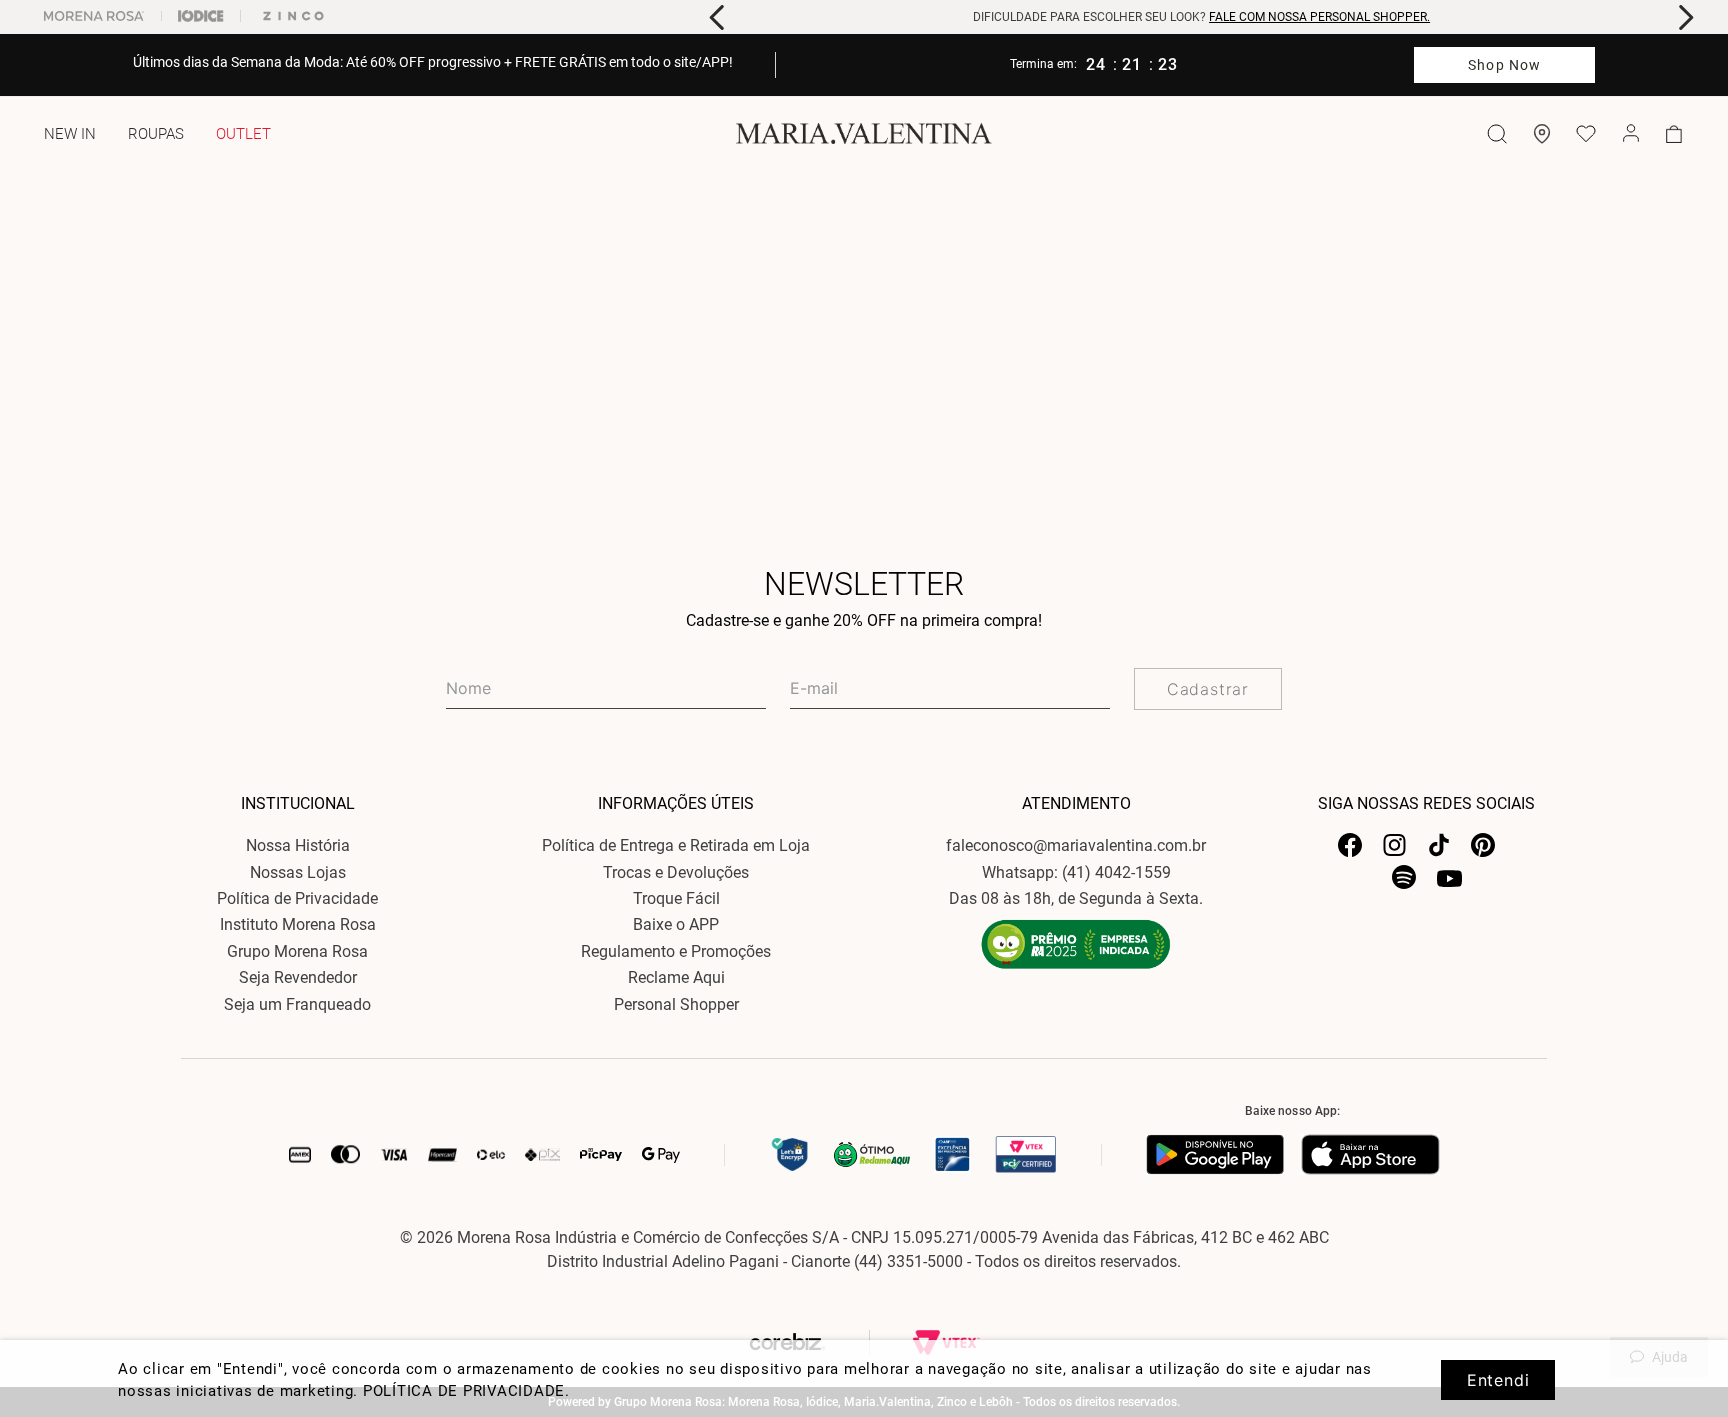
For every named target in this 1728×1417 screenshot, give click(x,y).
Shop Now (1504, 65)
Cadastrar (1208, 689)
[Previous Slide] (717, 17)
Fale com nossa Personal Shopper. (1319, 17)
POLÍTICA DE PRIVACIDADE (464, 1391)
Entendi (1498, 1380)
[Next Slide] (1685, 17)
